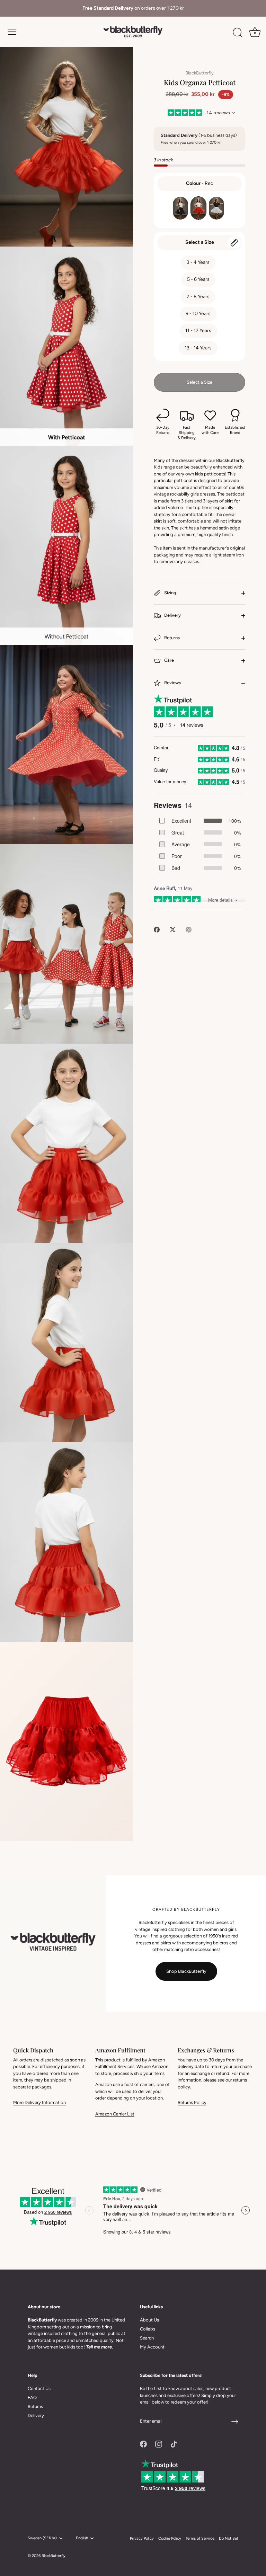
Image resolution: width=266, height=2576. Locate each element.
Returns (171, 638)
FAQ (32, 2397)
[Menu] (12, 32)
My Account (152, 2347)
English (82, 2538)
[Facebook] (143, 2444)
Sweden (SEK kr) (42, 2538)
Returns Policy (192, 2102)
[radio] (180, 208)
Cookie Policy (170, 2538)
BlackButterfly (199, 73)
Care (169, 660)
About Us (149, 2320)
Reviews (172, 683)
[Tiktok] (174, 2444)
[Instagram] (159, 2444)
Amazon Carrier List (115, 2114)
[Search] (238, 33)
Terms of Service (200, 2538)
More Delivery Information (39, 2102)
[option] (133, 8)
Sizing (170, 593)
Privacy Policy (142, 2538)
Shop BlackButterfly (186, 1971)
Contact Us (39, 2388)
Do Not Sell (229, 2538)
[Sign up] (235, 2422)
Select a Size (200, 242)
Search (147, 2338)
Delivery (172, 615)
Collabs (148, 2329)
